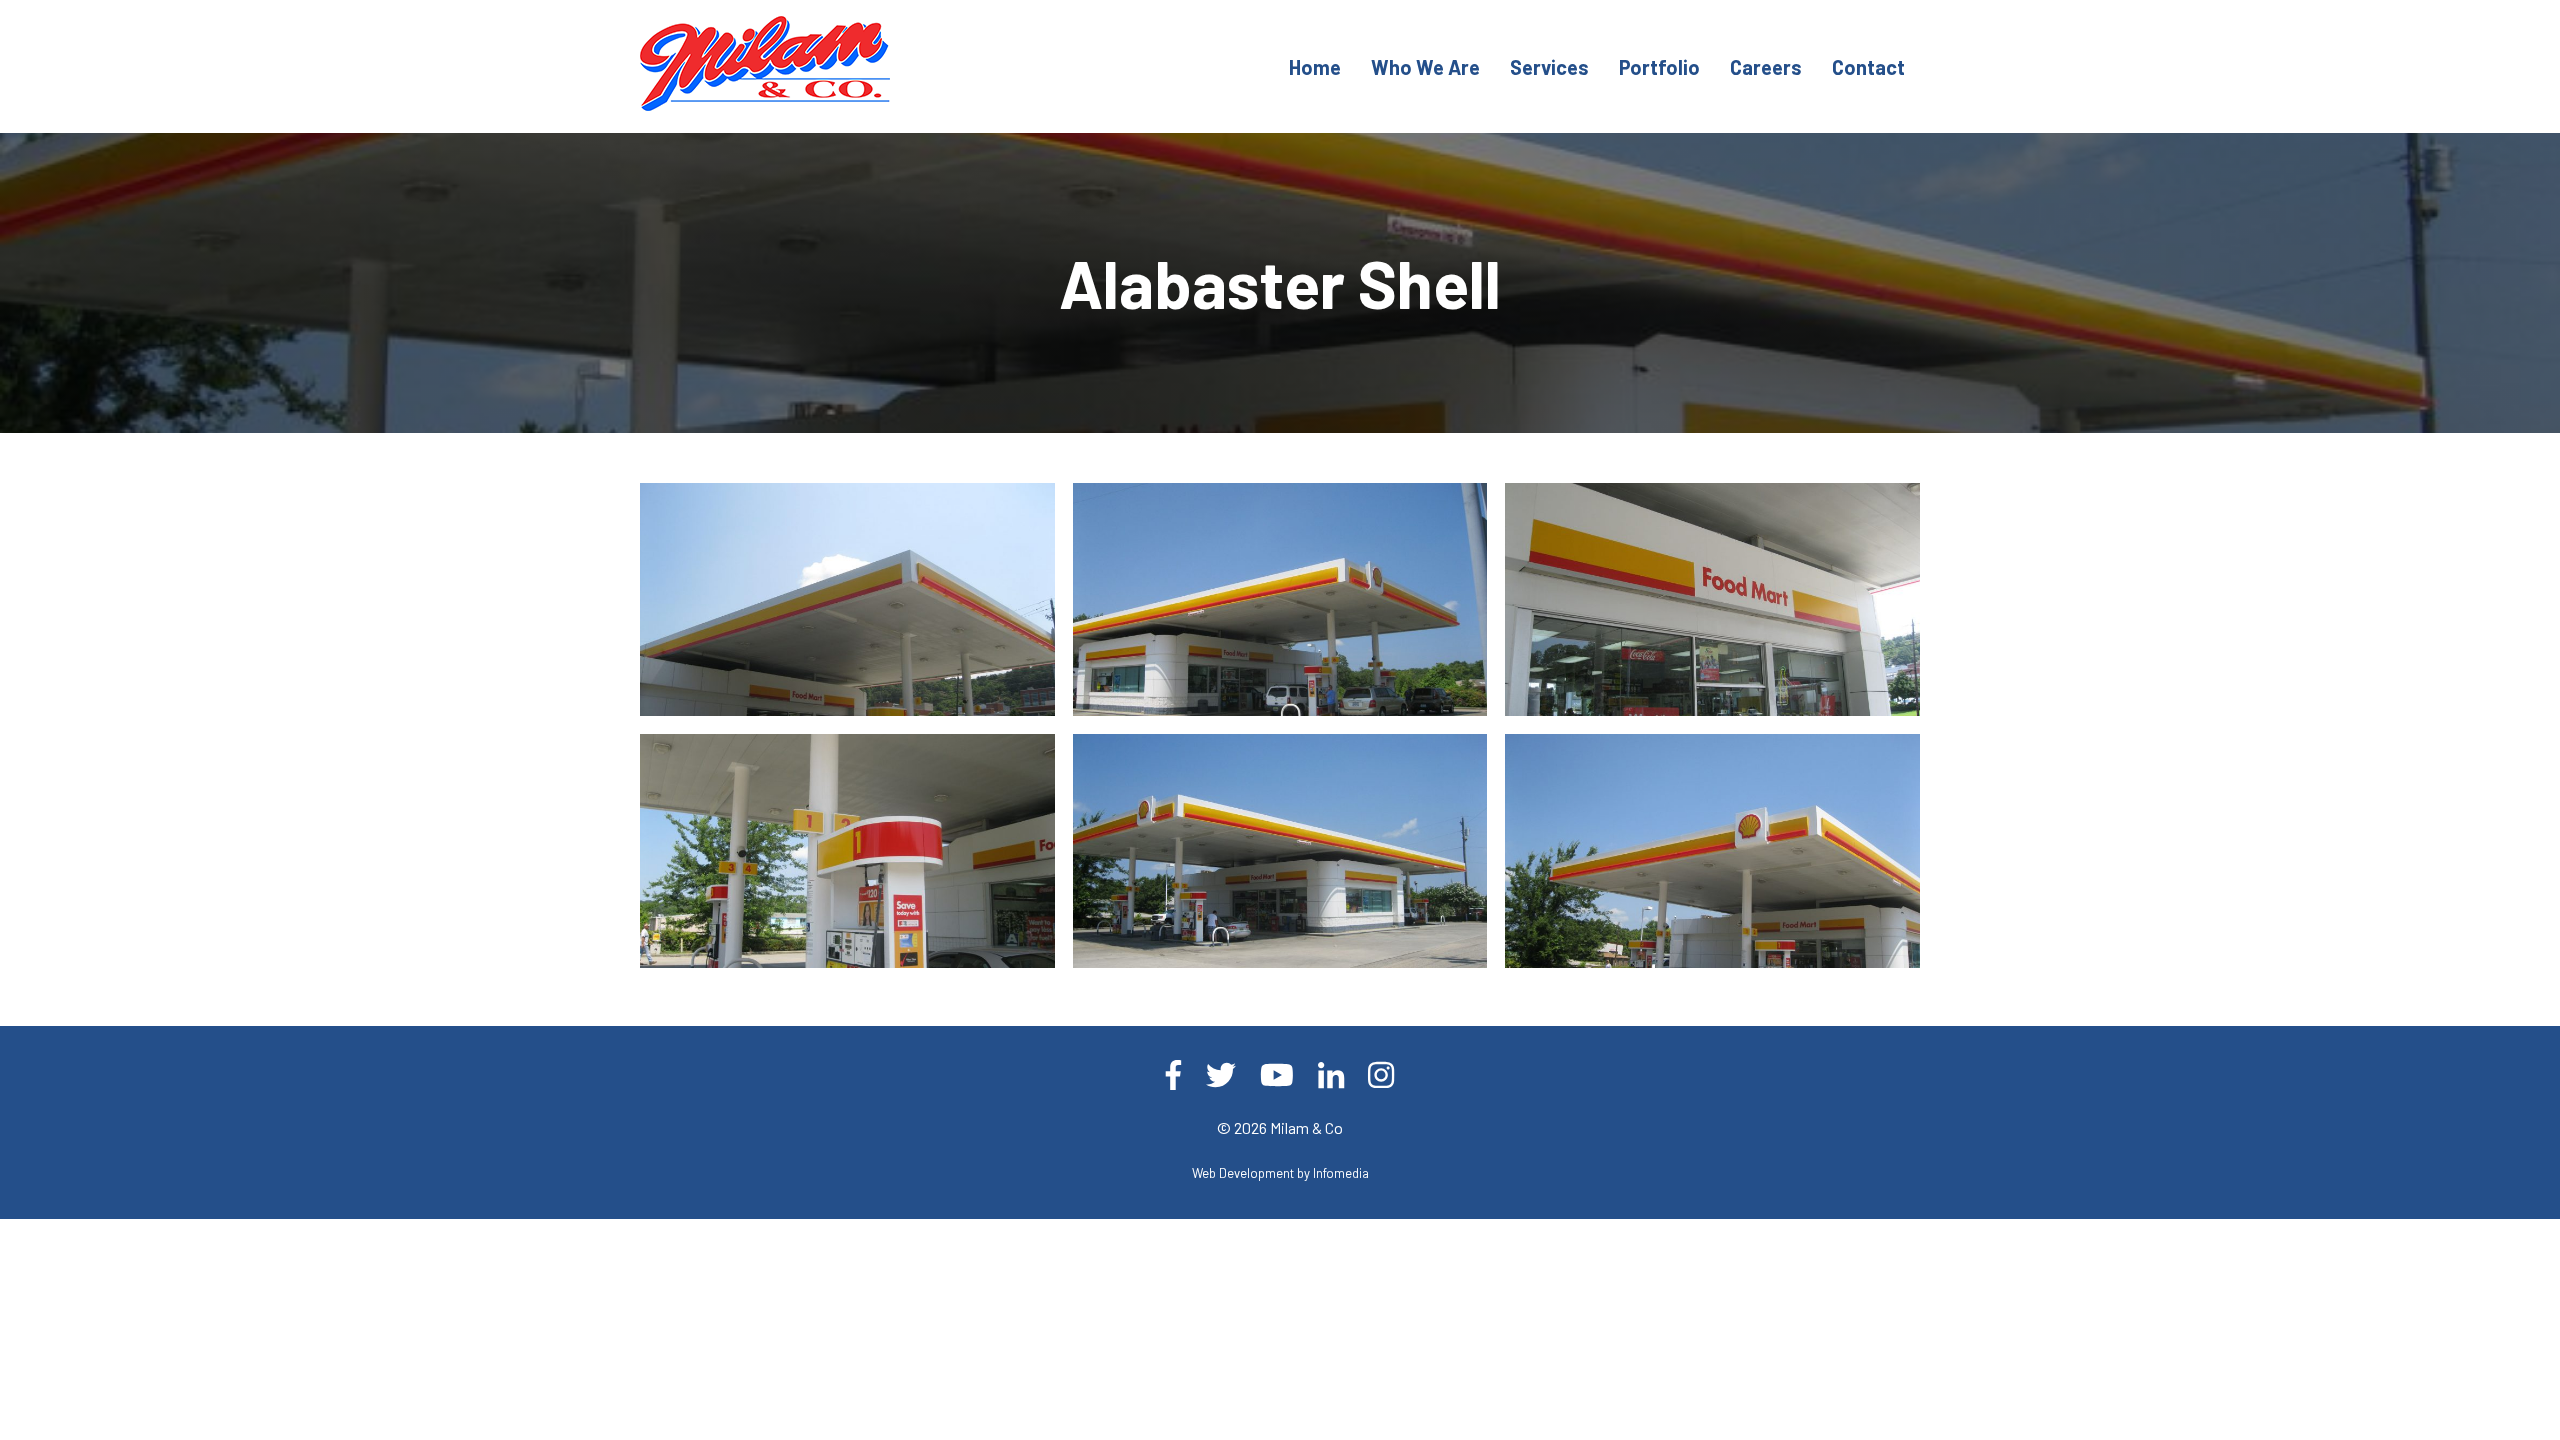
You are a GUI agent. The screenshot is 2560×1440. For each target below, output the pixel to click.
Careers (1766, 67)
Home (1315, 67)
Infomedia (1341, 1173)
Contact (1868, 67)
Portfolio (1659, 67)
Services (1549, 67)
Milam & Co (1306, 1127)
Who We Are (1425, 67)
